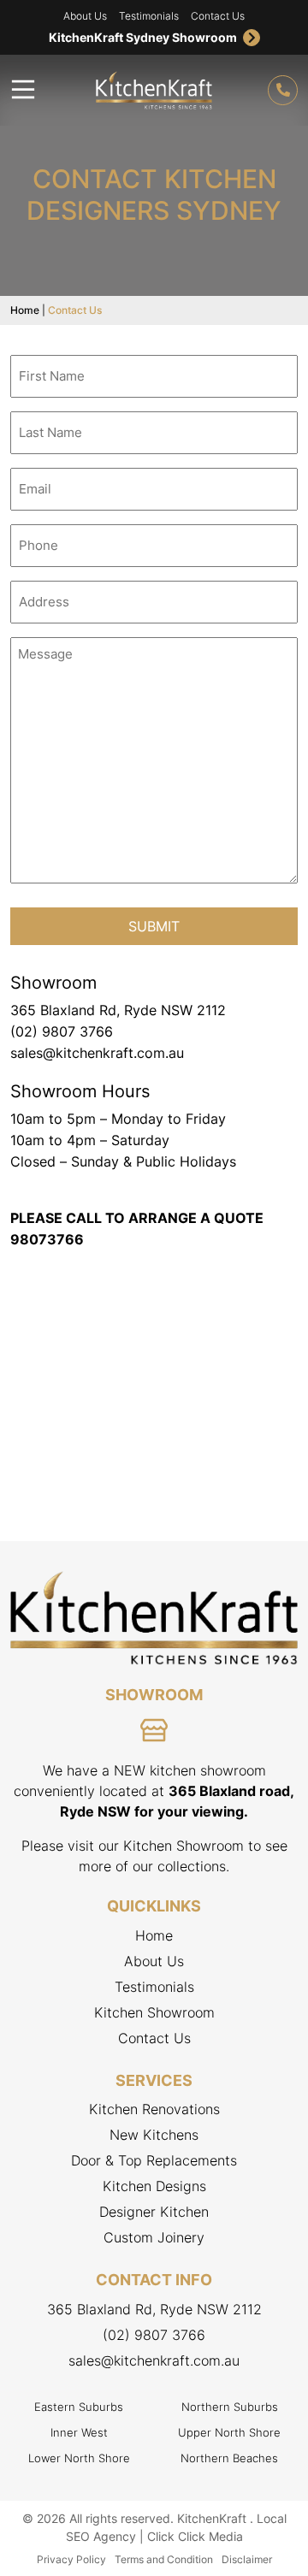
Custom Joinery (154, 2237)
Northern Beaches (229, 2458)
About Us (85, 16)
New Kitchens (154, 2135)
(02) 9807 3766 (62, 1031)
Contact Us (218, 16)
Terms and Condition (164, 2559)
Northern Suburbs (230, 2407)
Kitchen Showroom (154, 2012)
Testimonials (149, 16)
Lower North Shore (79, 2458)
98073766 (47, 1239)
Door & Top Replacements (154, 2160)
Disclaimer (247, 2559)
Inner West (79, 2432)
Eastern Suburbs (79, 2407)
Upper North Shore (229, 2432)
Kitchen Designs (154, 2186)
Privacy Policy (71, 2559)
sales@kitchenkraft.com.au (97, 1053)
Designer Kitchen (154, 2212)
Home (25, 310)
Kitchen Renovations (154, 2109)
